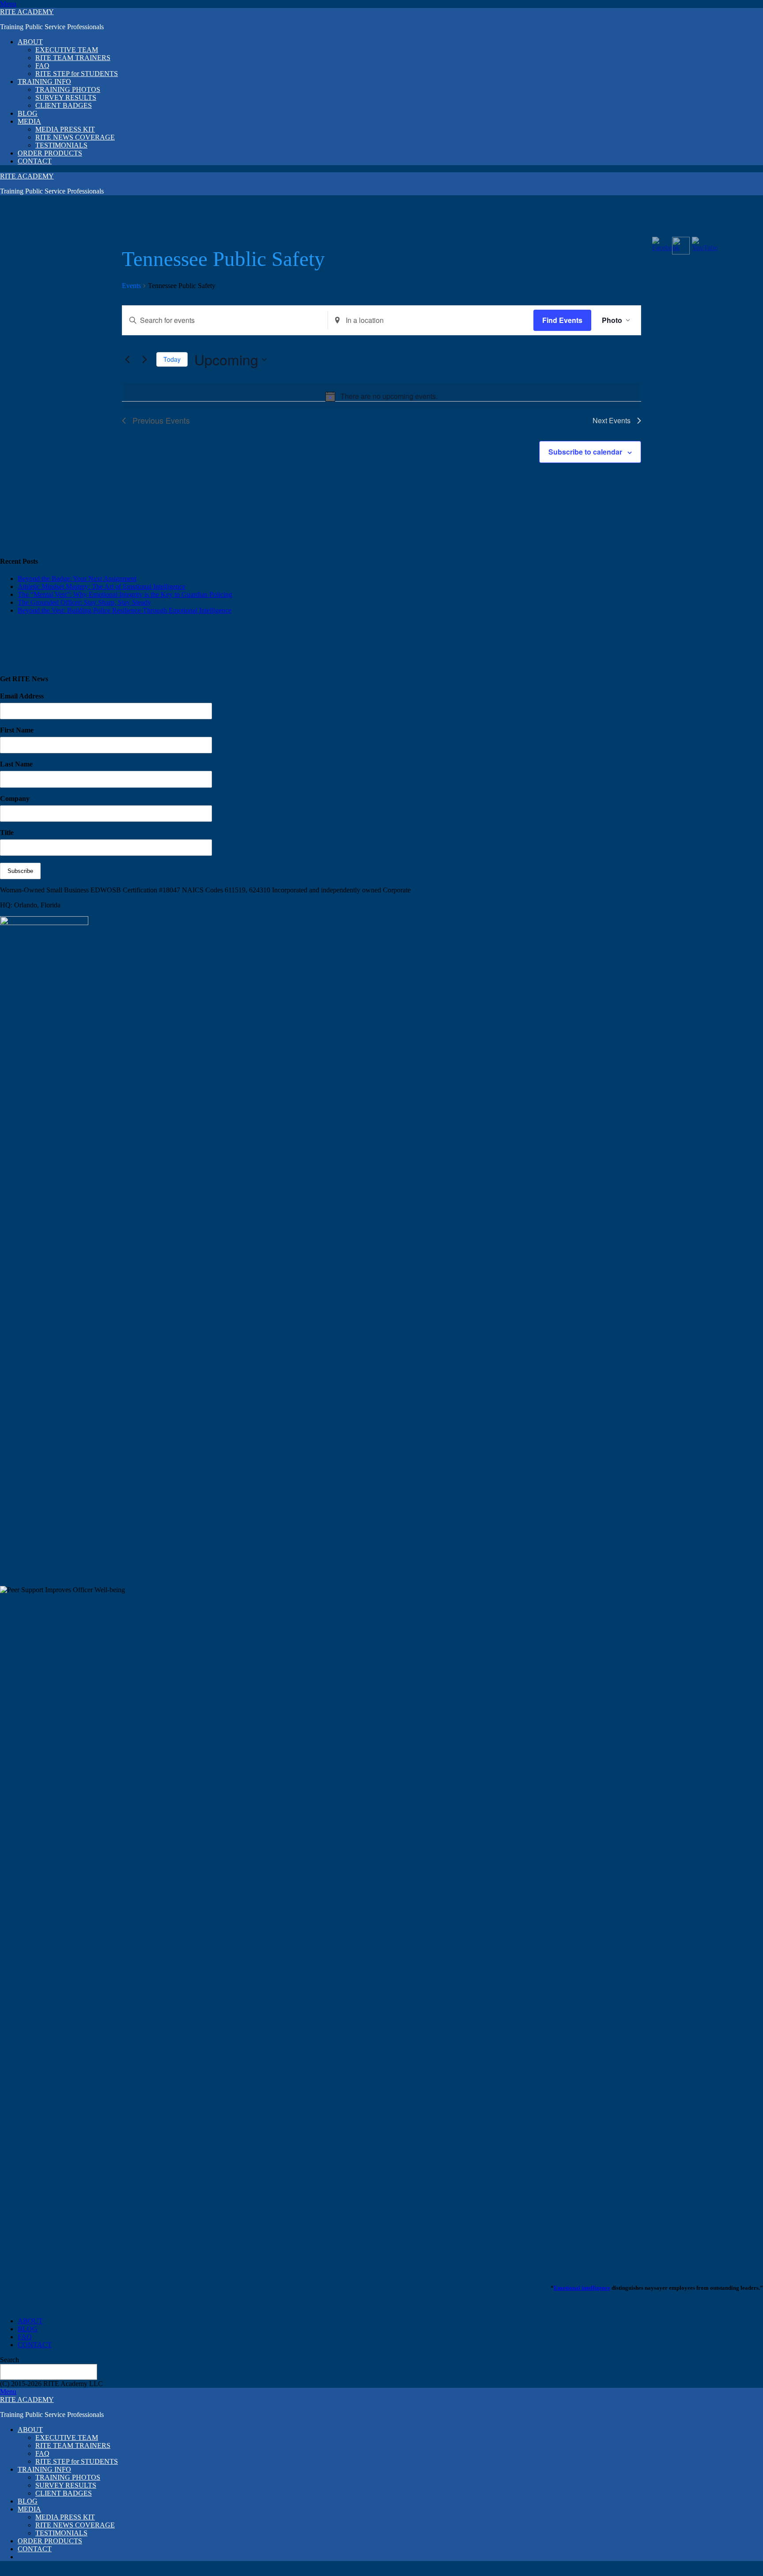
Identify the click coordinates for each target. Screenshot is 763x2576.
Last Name (16, 764)
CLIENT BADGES (64, 105)
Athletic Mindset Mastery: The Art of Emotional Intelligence (102, 586)
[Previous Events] (127, 360)
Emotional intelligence (582, 2288)
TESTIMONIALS (61, 145)
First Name (17, 730)
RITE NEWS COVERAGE (75, 137)
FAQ (42, 66)
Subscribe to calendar (585, 452)
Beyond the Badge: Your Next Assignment (77, 579)
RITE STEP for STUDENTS (77, 74)
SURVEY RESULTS (66, 97)
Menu (8, 4)
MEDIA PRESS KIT (65, 129)
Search (9, 2360)
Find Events (562, 320)
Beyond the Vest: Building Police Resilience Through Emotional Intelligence (125, 610)
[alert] (381, 396)
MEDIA (29, 121)
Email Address (22, 696)
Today (172, 359)
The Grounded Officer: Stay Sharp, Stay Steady (84, 602)
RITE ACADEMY (27, 12)
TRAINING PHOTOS (68, 89)
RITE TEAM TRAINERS (73, 58)
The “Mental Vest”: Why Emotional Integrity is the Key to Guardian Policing (125, 594)
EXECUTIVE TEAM (67, 50)
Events (131, 286)
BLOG (28, 113)
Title (7, 833)
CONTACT (35, 161)
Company (15, 799)
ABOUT (30, 42)
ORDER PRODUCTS (50, 153)
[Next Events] (144, 360)
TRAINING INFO (44, 82)
